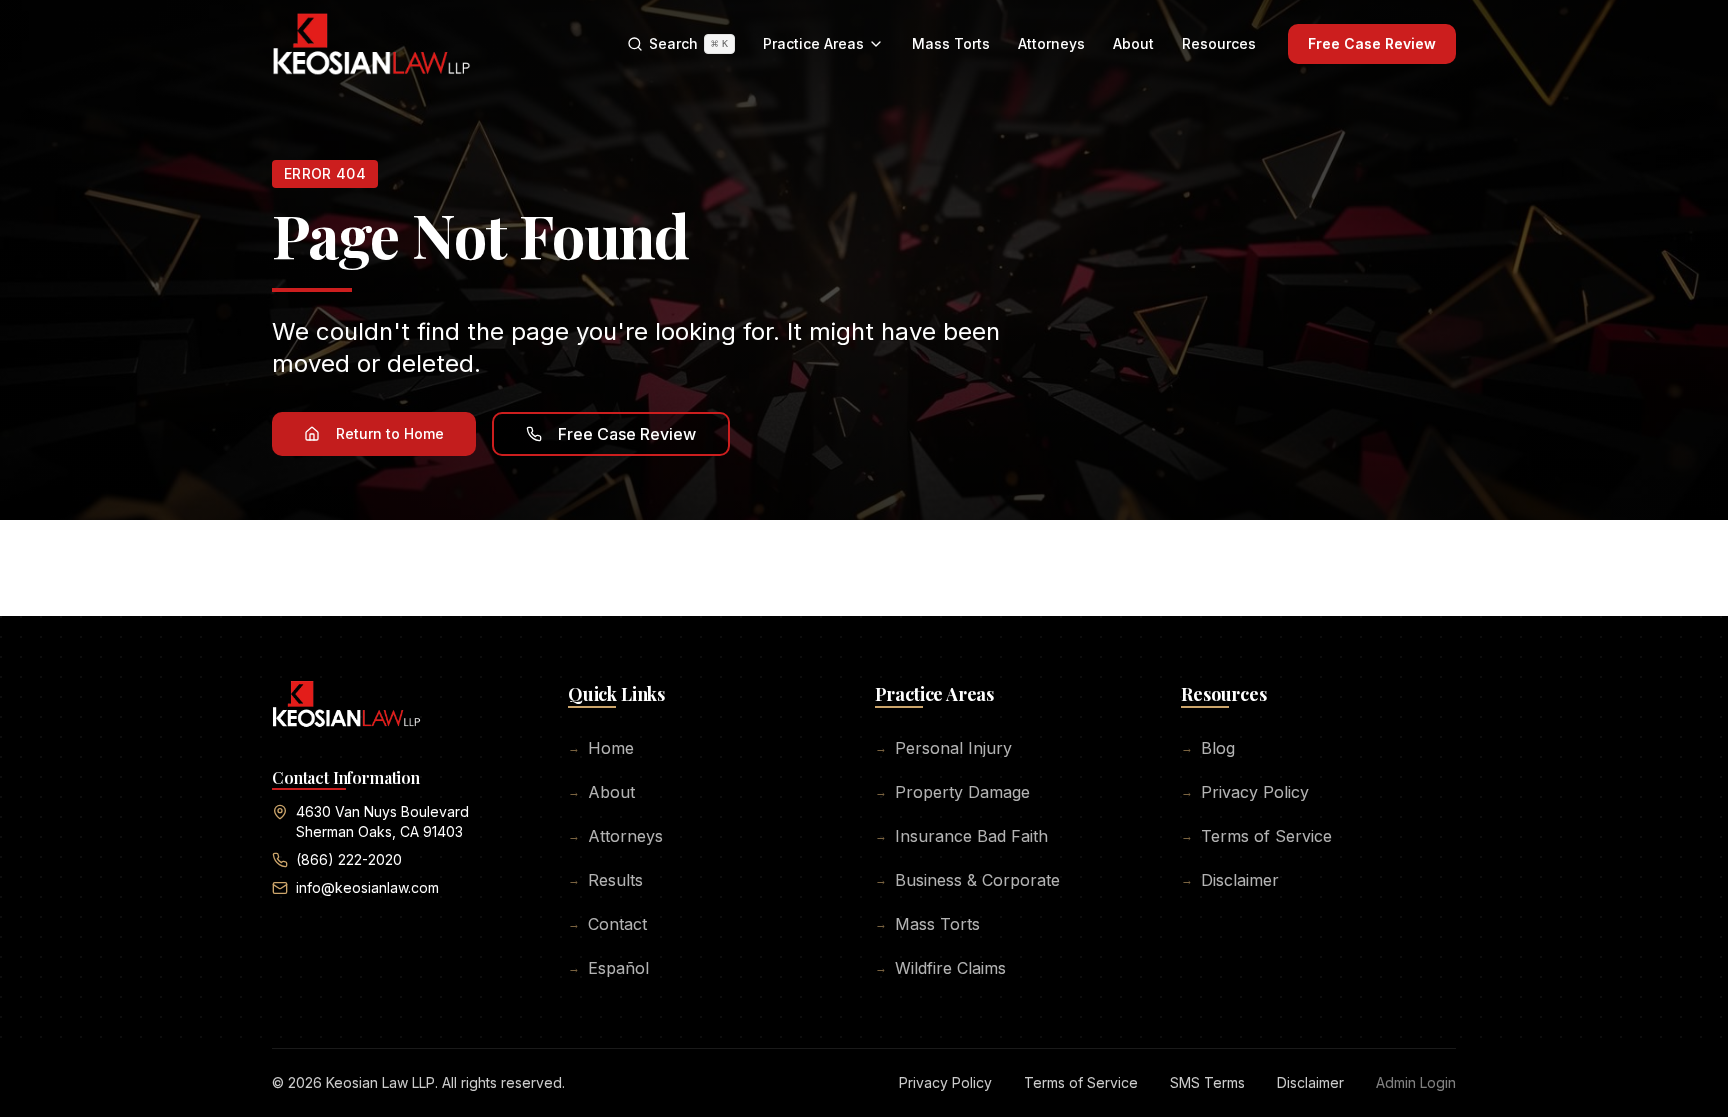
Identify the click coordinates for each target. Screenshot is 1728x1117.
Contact (607, 924)
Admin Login (1416, 1082)
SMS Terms (1207, 1082)
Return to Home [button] (390, 433)
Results (605, 880)
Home (601, 748)
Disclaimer (1230, 880)
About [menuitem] (1133, 43)
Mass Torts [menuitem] (951, 43)
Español (608, 968)
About (601, 792)
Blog (1208, 748)
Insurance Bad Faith (961, 836)
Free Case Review (1372, 43)
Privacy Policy (1245, 792)
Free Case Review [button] (627, 434)
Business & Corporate (967, 880)
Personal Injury (943, 748)
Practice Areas (813, 43)
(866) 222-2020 (349, 859)
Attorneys (615, 836)
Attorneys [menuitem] (1051, 43)
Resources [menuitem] (1219, 43)
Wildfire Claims (940, 968)
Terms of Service (1256, 836)
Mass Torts (927, 924)
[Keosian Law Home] (371, 44)
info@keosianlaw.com (367, 887)
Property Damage (952, 792)
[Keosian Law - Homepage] (346, 712)
